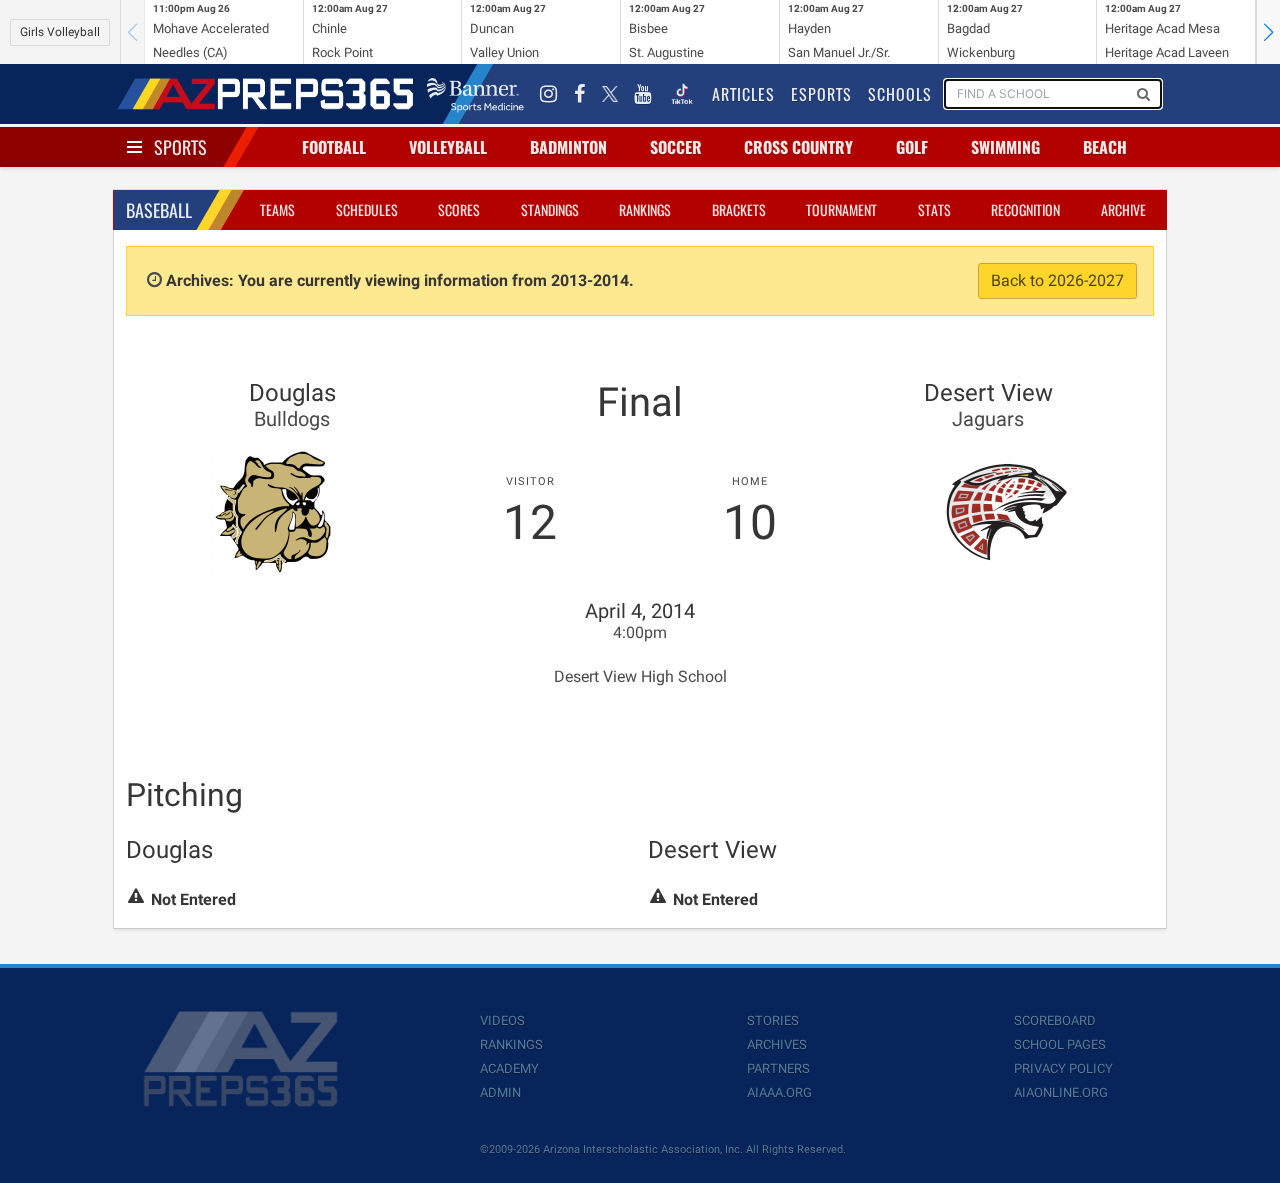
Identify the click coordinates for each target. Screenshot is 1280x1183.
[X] (610, 94)
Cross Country (798, 147)
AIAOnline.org (1061, 1092)
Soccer (676, 147)
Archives (777, 1044)
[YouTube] (643, 94)
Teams (277, 209)
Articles (743, 94)
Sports (180, 147)
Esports (821, 94)
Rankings (645, 209)
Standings (550, 209)
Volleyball (448, 147)
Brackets (739, 209)
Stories (773, 1020)
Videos (502, 1020)
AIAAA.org (779, 1092)
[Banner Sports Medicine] (475, 94)
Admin (500, 1092)
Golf (912, 147)
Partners (778, 1068)
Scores (459, 209)
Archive (1123, 209)
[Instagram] (549, 94)
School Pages (1060, 1044)
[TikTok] (682, 94)
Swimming (1005, 147)
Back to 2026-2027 (1057, 280)
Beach (1105, 147)
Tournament (841, 209)
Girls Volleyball (60, 32)
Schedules (367, 209)
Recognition (1025, 209)
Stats (934, 209)
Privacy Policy (1063, 1068)
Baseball (159, 210)
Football (334, 147)
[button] (1268, 32)
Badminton (568, 147)
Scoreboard (1055, 1020)
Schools (900, 94)
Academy (509, 1068)
